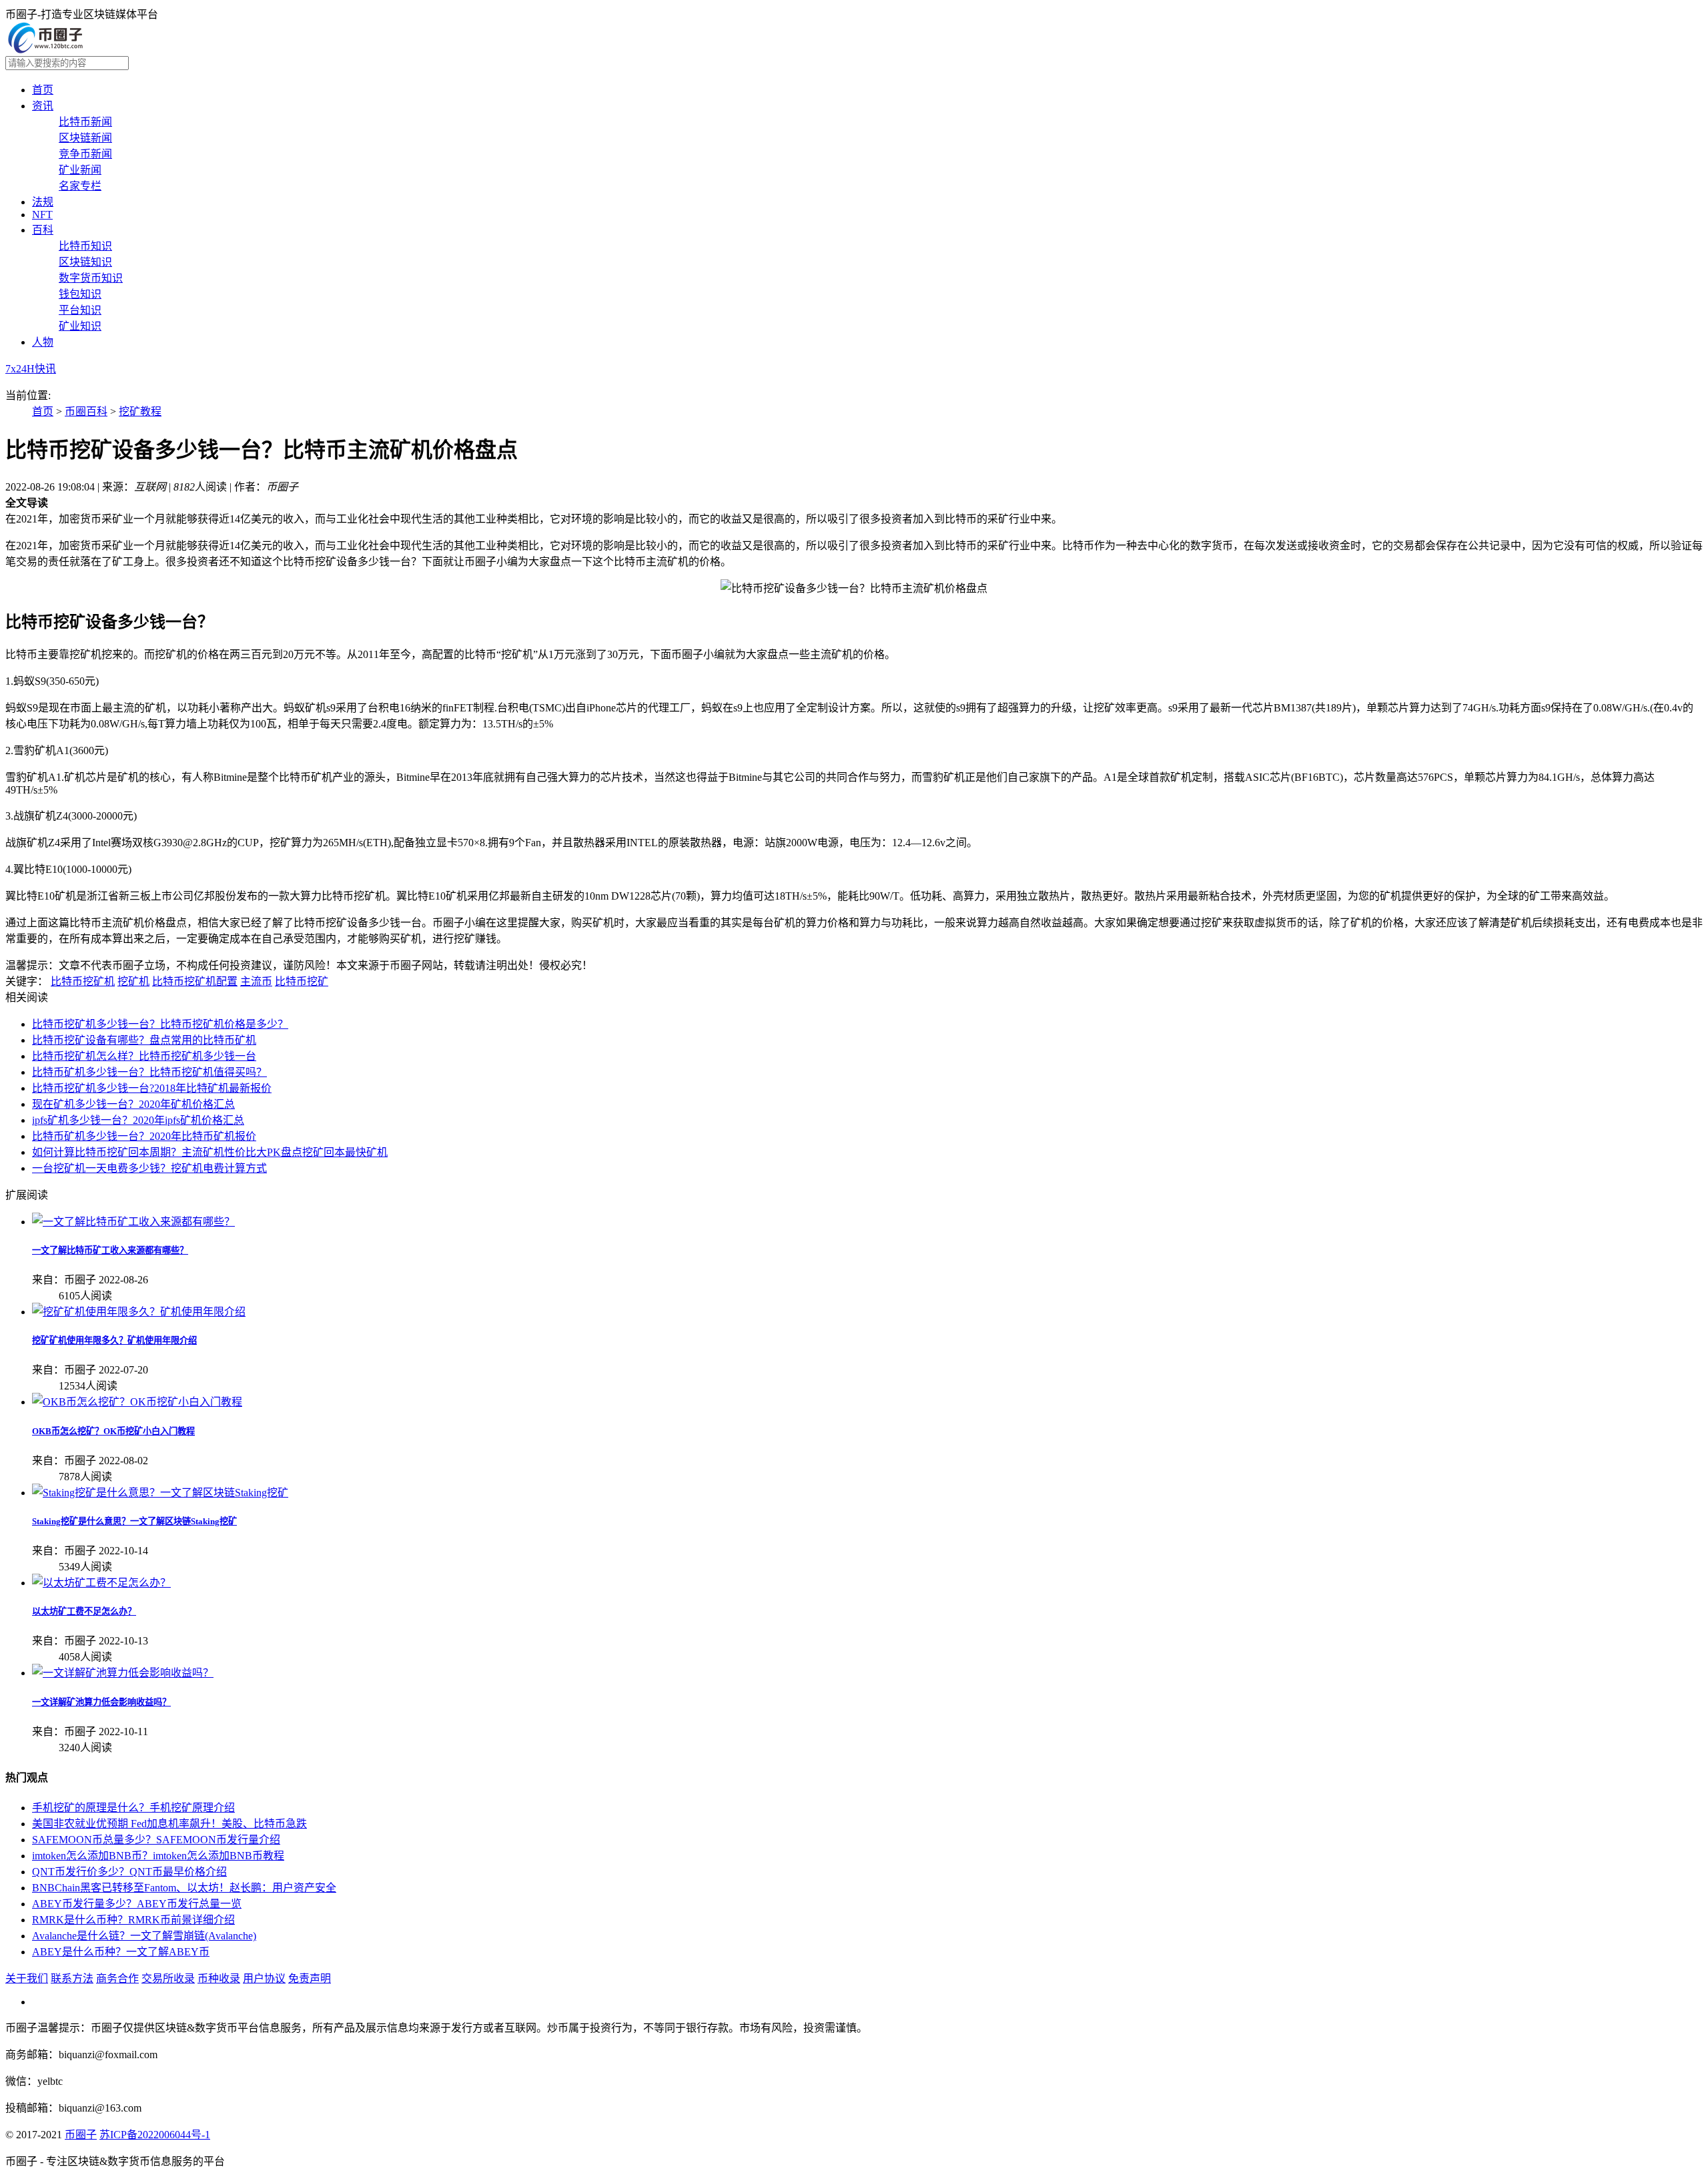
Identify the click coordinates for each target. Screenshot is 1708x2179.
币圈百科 (86, 411)
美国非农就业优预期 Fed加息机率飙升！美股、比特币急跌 (169, 1824)
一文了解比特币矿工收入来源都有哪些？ (110, 1250)
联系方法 (72, 1978)
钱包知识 (80, 294)
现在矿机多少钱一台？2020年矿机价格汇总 (133, 1104)
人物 (43, 342)
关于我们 (27, 1978)
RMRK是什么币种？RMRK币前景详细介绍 (133, 1920)
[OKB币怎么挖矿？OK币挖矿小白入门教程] (137, 1402)
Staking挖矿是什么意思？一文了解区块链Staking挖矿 (134, 1521)
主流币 (256, 981)
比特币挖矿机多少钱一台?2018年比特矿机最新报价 (152, 1088)
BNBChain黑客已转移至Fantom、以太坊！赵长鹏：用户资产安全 (184, 1888)
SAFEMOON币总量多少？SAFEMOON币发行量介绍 (156, 1840)
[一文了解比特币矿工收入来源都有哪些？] (133, 1222)
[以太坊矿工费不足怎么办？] (101, 1583)
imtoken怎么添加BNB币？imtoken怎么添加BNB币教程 (158, 1856)
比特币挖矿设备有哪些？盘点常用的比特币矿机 (144, 1040)
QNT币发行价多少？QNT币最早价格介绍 (129, 1872)
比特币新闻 (85, 122)
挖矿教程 (140, 411)
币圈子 (81, 2135)
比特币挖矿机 (83, 981)
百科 (43, 230)
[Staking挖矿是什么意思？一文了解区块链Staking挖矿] (160, 1493)
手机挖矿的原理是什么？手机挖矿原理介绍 (133, 1808)
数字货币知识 (91, 278)
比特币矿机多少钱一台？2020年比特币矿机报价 (144, 1136)
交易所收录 (168, 1978)
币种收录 (219, 1978)
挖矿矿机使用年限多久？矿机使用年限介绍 (114, 1340)
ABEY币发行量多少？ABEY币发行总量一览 (137, 1904)
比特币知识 (85, 246)
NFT (42, 215)
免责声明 (310, 1978)
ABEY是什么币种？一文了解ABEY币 (121, 1952)
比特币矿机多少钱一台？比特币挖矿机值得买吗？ (149, 1072)
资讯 (43, 106)
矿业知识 (80, 326)
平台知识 (80, 310)
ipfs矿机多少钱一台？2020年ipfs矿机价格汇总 (138, 1120)
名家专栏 (80, 186)
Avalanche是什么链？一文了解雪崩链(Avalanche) (144, 1936)
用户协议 (264, 1978)
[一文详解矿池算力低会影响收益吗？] (123, 1673)
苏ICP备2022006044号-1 (155, 2135)
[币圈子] (45, 50)
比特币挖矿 (302, 981)
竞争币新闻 (85, 154)
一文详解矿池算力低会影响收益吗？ (101, 1702)
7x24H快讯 (31, 369)
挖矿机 (133, 981)
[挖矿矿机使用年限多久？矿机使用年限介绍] (139, 1312)
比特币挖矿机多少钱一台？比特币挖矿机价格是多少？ (160, 1024)
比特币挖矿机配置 (195, 981)
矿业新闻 (80, 170)
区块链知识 (85, 262)
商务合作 (117, 1978)
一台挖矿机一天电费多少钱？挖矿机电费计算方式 (149, 1168)
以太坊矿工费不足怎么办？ (84, 1611)
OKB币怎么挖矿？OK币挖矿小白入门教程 (113, 1431)
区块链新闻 (85, 138)
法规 (43, 202)
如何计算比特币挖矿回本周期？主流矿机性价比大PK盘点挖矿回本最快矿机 (210, 1152)
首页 (43, 90)
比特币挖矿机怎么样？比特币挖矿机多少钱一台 (144, 1056)
